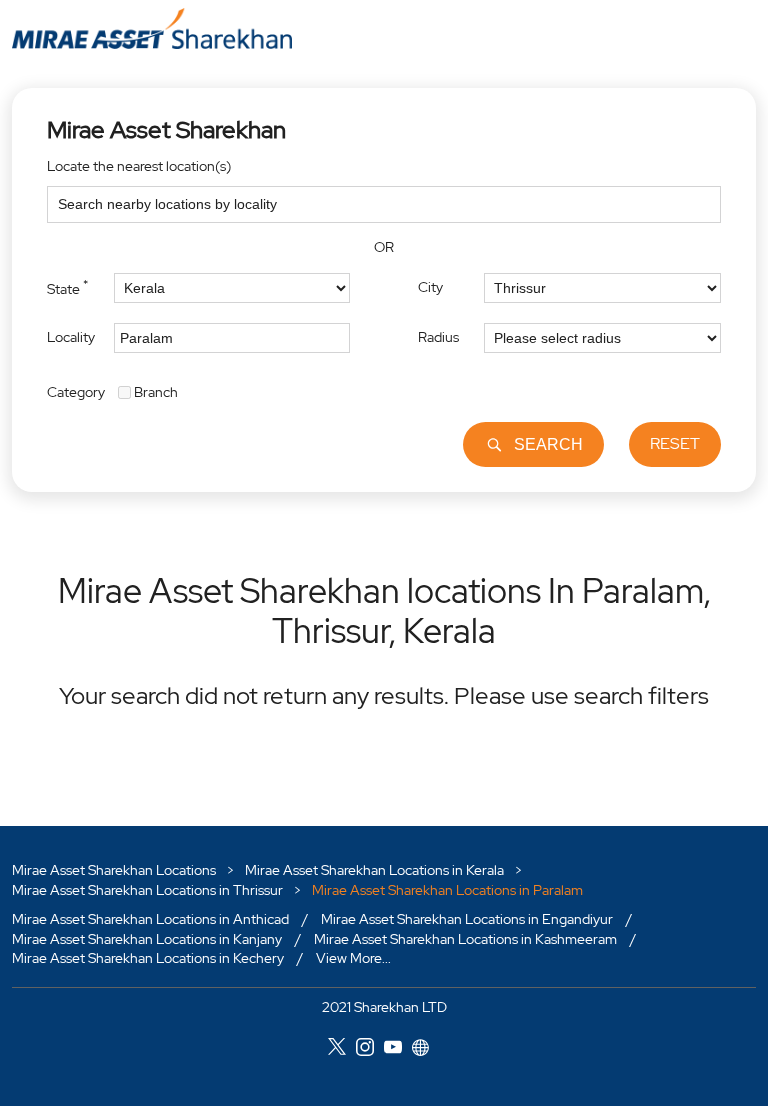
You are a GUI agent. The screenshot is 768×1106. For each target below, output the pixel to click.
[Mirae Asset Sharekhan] (152, 28)
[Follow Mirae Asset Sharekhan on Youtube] (398, 1050)
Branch (156, 391)
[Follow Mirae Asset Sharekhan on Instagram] (370, 1050)
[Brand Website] (426, 1050)
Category (76, 391)
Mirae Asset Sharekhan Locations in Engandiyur (467, 920)
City (430, 287)
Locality (71, 337)
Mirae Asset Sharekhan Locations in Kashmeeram (465, 939)
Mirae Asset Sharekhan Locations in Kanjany (147, 939)
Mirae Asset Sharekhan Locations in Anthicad (150, 920)
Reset (675, 443)
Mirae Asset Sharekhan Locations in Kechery (148, 959)
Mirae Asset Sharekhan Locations (115, 870)
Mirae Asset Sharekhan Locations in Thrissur (147, 890)
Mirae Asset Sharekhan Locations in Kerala (374, 870)
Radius (438, 337)
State (67, 287)
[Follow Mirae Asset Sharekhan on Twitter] (342, 1050)
